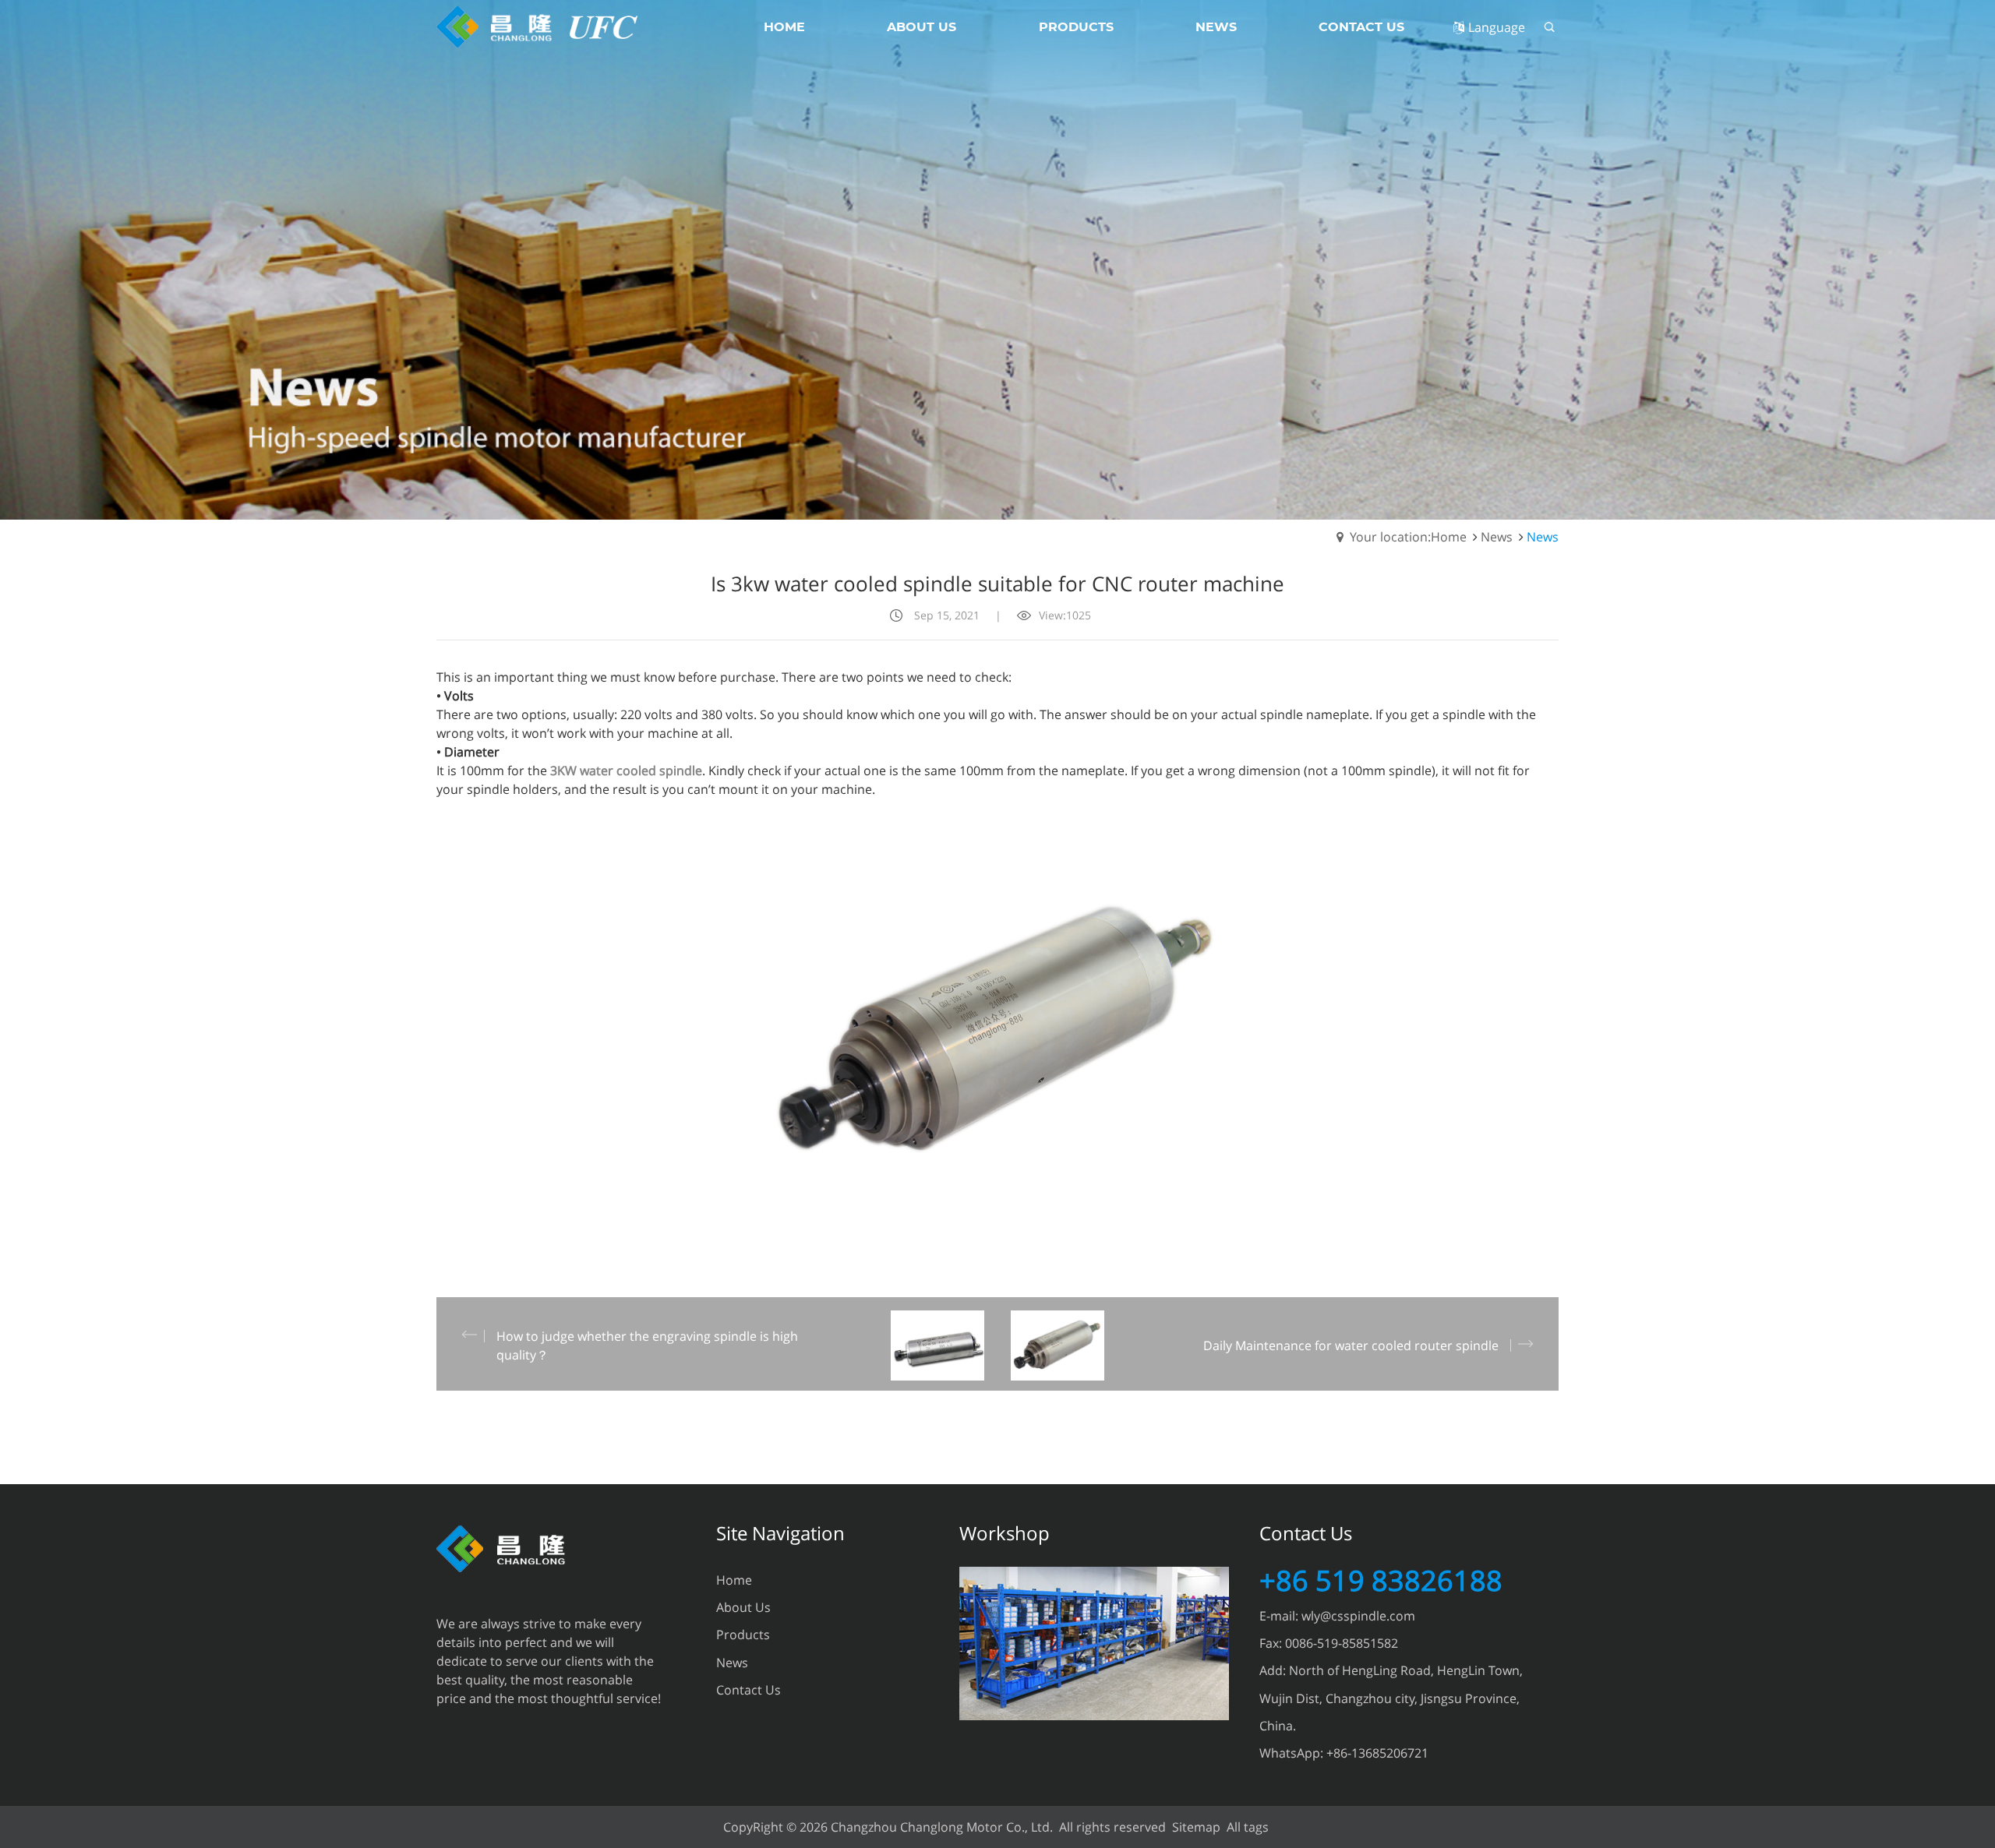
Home (734, 1580)
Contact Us (749, 1690)
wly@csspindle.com (1358, 1616)
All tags (1248, 1827)
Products (743, 1635)
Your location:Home (1408, 537)
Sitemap (1196, 1827)
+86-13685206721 (1377, 1753)
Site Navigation (780, 1533)
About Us (743, 1607)
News (1497, 537)
